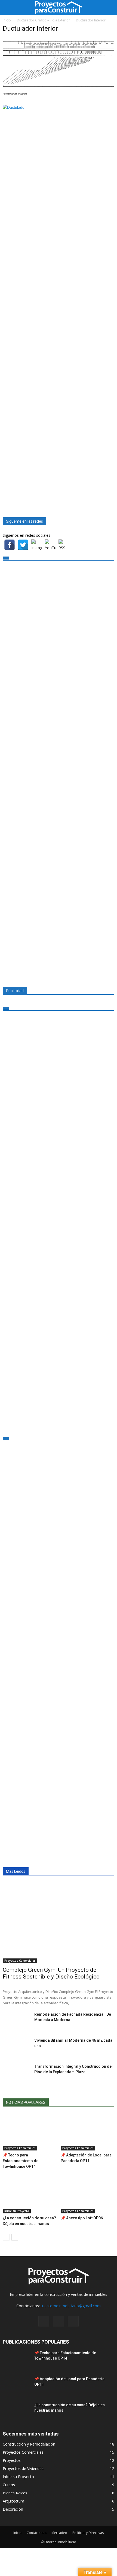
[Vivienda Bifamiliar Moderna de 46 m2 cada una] (16, 2047)
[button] (109, 7)
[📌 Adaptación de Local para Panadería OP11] (88, 2132)
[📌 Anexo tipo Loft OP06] (88, 2195)
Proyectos (12, 2460)
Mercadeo (59, 2533)
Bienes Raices (15, 2493)
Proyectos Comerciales (20, 1961)
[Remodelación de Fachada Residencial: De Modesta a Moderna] (16, 2021)
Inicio (17, 2533)
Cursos (9, 2485)
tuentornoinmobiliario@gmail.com (71, 2306)
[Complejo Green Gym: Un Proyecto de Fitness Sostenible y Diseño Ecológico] (59, 1923)
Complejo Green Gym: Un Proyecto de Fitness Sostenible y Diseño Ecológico (51, 1973)
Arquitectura (13, 2501)
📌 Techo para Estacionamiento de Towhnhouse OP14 (21, 2161)
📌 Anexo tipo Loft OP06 (82, 2218)
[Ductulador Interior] (59, 89)
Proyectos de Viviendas (23, 2468)
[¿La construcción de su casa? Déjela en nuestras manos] (30, 2195)
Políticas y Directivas (88, 2533)
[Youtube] (73, 2321)
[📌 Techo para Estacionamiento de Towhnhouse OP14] (30, 2132)
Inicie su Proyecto (17, 2211)
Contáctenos (36, 2533)
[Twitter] (59, 2321)
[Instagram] (44, 2321)
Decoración (13, 2509)
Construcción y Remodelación (29, 2444)
